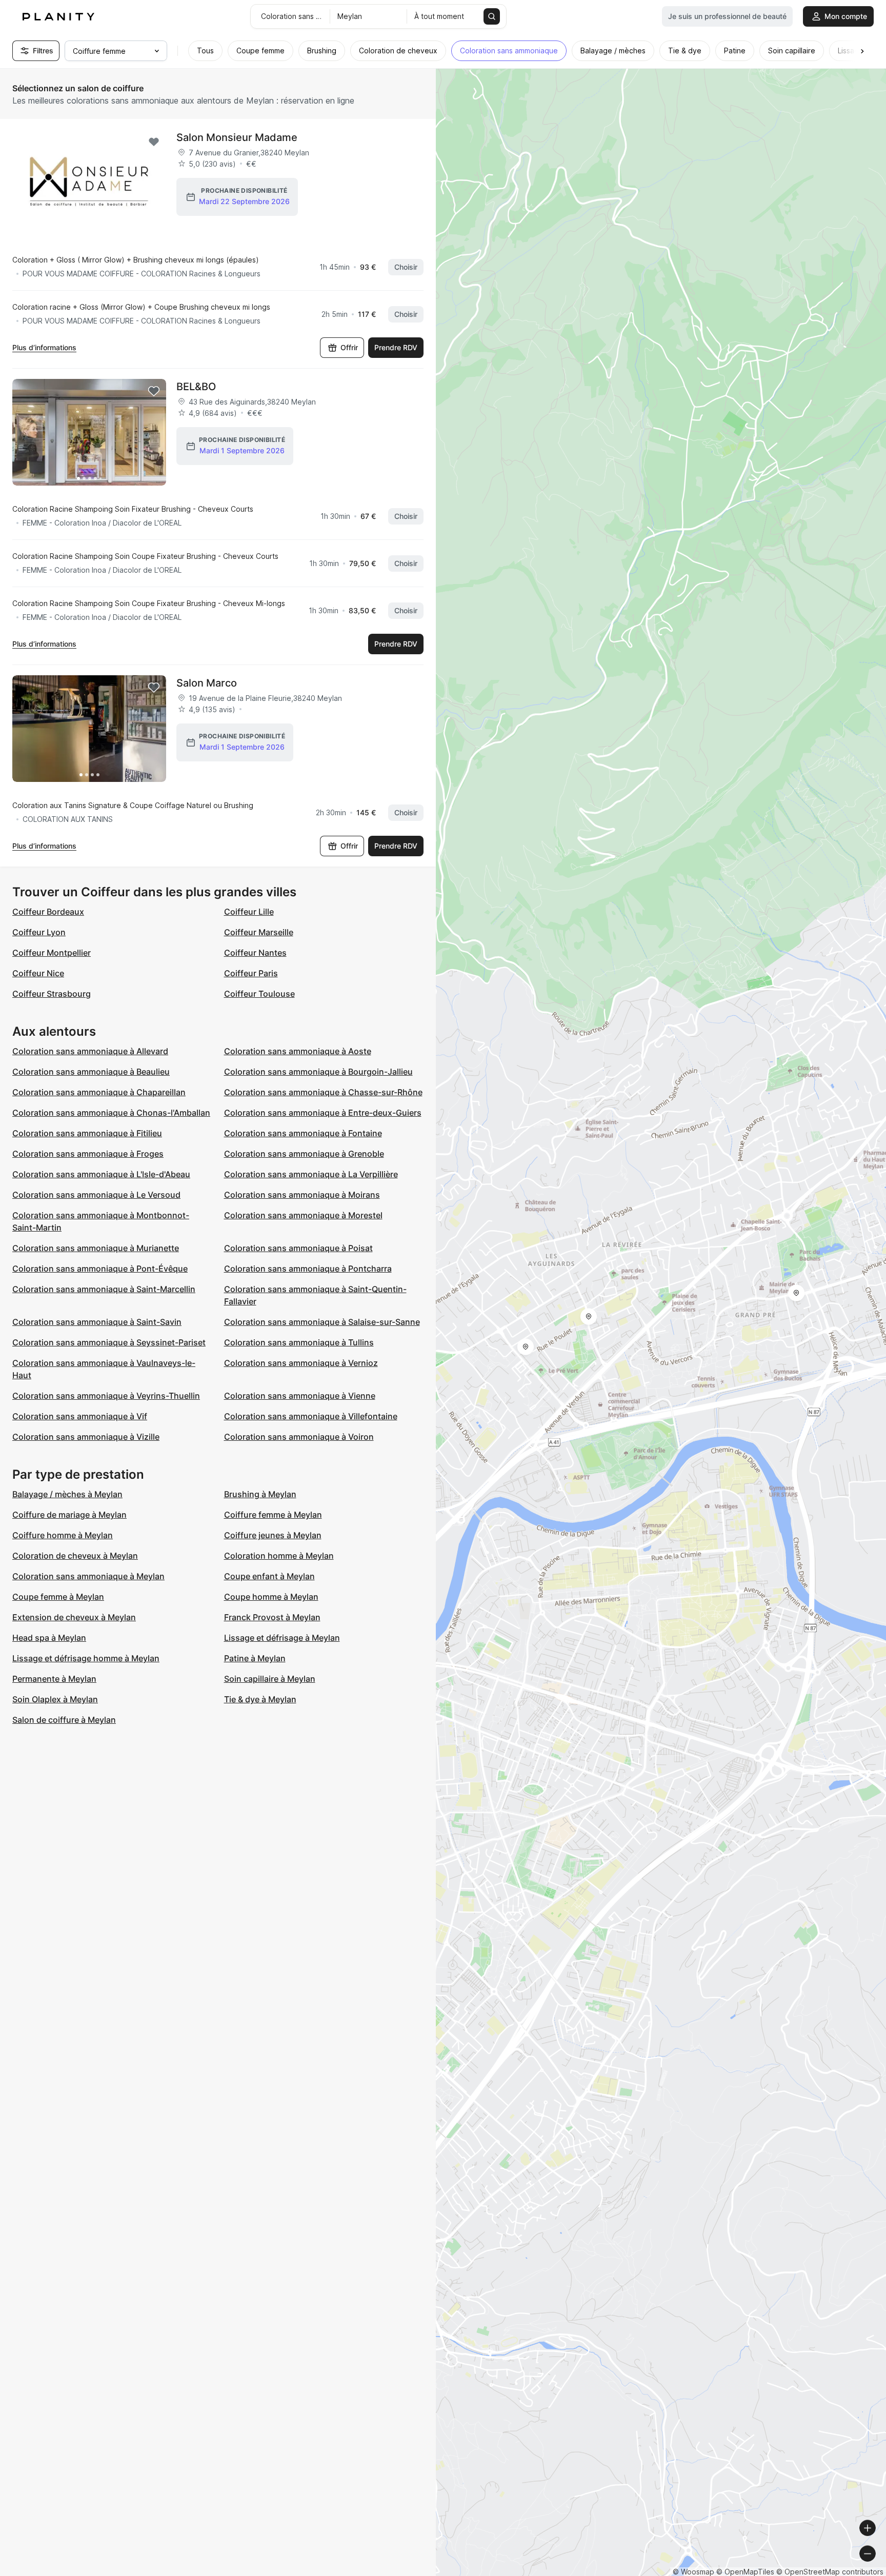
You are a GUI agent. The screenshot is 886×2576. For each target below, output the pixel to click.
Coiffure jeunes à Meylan (273, 1535)
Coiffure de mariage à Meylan (69, 1515)
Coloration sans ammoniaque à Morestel (303, 1215)
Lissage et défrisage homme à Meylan (86, 1658)
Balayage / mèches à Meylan (67, 1494)
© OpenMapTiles (745, 2572)
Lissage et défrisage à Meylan (282, 1638)
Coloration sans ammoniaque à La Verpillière (311, 1174)
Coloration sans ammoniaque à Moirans (302, 1195)
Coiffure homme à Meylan (63, 1535)
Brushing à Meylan (260, 1494)
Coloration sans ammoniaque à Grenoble (304, 1154)
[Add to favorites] (154, 142)
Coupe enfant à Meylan (269, 1576)
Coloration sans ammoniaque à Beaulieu (91, 1072)
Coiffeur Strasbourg (52, 994)
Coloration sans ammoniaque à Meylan (88, 1576)
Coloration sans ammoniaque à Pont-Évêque (100, 1269)
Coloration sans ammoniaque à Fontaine (303, 1133)
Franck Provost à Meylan (272, 1617)
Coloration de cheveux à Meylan (75, 1556)
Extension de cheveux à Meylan (74, 1617)
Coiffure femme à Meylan (273, 1515)
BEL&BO (196, 387)
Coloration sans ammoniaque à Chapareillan (99, 1092)
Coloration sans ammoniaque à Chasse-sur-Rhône (323, 1092)
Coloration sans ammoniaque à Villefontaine (311, 1416)
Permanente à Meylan (54, 1679)
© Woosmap (693, 2572)
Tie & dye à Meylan (260, 1699)
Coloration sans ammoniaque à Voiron (299, 1437)
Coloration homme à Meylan (279, 1556)
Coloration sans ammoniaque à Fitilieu (87, 1133)
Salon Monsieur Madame (237, 137)
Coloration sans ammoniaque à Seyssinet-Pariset (109, 1342)
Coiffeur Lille (249, 912)
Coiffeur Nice (38, 973)
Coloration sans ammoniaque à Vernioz (301, 1363)
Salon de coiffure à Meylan (64, 1720)
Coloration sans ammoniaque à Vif (80, 1416)
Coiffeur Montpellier (52, 953)
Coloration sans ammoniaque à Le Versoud (96, 1195)
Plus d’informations (44, 347)
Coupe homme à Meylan (271, 1597)
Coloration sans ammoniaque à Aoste (298, 1051)
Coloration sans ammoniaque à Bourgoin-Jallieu (318, 1072)
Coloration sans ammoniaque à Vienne (300, 1396)
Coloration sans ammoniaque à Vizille (86, 1437)
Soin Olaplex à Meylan (55, 1699)
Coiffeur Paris (251, 973)
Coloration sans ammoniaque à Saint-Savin (97, 1322)
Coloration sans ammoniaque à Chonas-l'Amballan (111, 1113)
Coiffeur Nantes (255, 953)
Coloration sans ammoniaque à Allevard (90, 1051)
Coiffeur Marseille (259, 932)
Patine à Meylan (255, 1658)
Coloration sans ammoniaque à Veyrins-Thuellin (106, 1396)
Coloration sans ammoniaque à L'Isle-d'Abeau (101, 1174)
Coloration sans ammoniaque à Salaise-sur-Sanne (322, 1322)
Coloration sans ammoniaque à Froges (88, 1154)
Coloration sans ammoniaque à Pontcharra (308, 1269)
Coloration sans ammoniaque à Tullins (299, 1342)
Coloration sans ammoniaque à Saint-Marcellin (104, 1289)
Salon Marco (207, 683)
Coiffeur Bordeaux (48, 912)
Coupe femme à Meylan (58, 1597)
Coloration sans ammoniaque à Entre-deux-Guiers (323, 1113)
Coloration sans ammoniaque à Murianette (96, 1248)
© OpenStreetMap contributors (830, 2572)
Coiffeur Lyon (39, 932)
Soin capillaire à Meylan (270, 1679)
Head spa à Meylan (49, 1638)
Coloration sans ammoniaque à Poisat (298, 1248)
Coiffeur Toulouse (259, 994)
